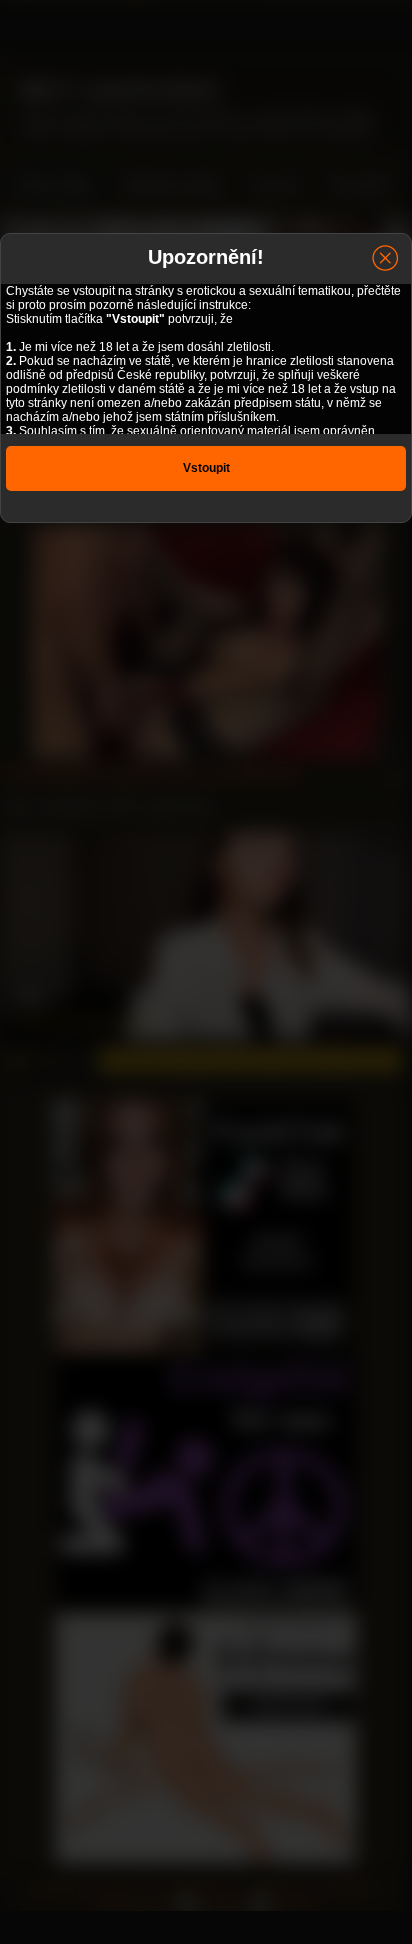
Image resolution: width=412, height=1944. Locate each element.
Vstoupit (206, 468)
